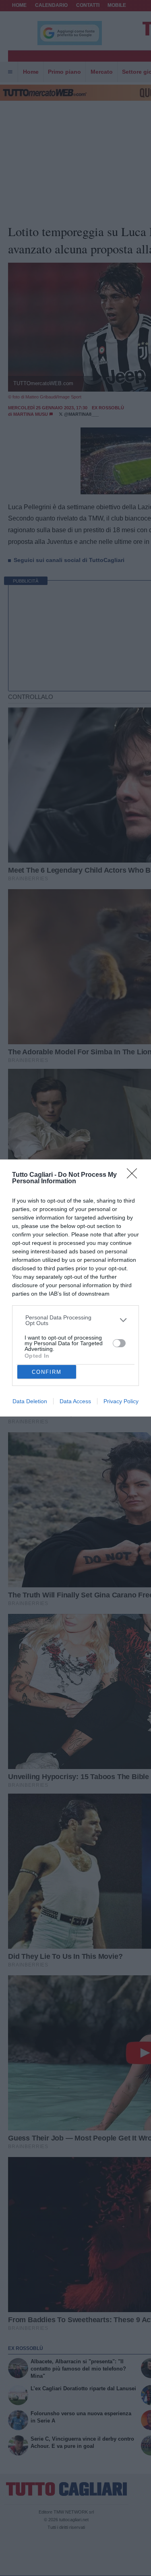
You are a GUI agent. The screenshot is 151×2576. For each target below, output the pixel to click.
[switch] (119, 1343)
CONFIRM (47, 1372)
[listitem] (76, 1320)
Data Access (75, 1401)
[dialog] (75, 1288)
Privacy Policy (121, 1401)
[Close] (134, 1176)
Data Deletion (30, 1401)
